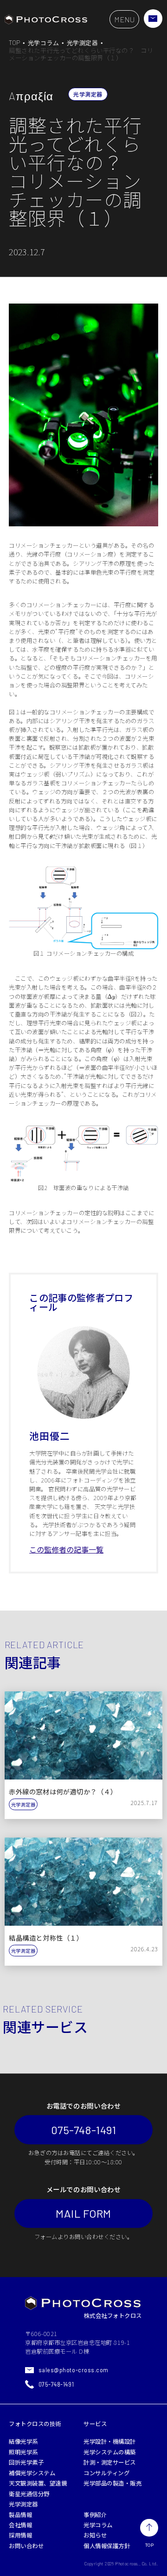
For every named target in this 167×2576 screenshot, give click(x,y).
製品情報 (20, 2515)
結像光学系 (23, 2441)
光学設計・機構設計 (110, 2441)
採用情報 (20, 2535)
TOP (15, 43)
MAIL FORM (83, 2213)
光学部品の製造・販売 (112, 2483)
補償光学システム (32, 2473)
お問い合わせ (26, 2546)
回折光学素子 (26, 2462)
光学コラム (44, 43)
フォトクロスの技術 (35, 2424)
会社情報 (20, 2525)
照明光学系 (23, 2452)
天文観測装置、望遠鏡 (38, 2483)
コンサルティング (106, 2473)
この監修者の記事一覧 (66, 1549)
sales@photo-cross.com (74, 2370)
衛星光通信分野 (29, 2494)
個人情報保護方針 (107, 2546)
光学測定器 (83, 43)
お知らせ (95, 2535)
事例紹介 (95, 2515)
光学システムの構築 (110, 2452)
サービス (95, 2424)
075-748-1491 (83, 2130)
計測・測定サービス (110, 2462)
